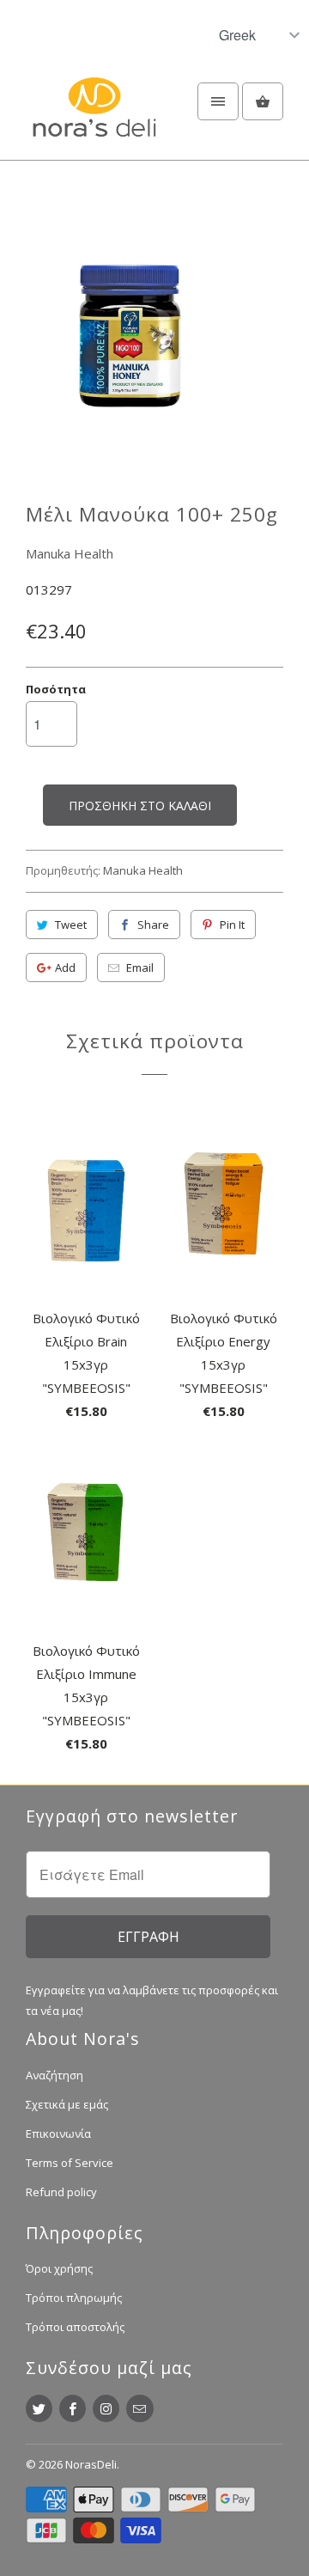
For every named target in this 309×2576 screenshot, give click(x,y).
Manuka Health (70, 553)
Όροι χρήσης (59, 2268)
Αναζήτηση (55, 2075)
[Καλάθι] (263, 101)
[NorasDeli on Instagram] (106, 2408)
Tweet (71, 925)
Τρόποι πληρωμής (74, 2298)
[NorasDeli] (94, 117)
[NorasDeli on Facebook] (73, 2408)
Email (140, 968)
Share (153, 925)
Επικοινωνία (58, 2133)
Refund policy (61, 2192)
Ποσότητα (56, 689)
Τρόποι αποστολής (75, 2327)
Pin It (232, 925)
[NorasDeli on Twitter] (39, 2408)
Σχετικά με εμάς (67, 2104)
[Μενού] (218, 101)
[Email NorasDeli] (139, 2408)
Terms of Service (70, 2163)
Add (65, 968)
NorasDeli (91, 2464)
